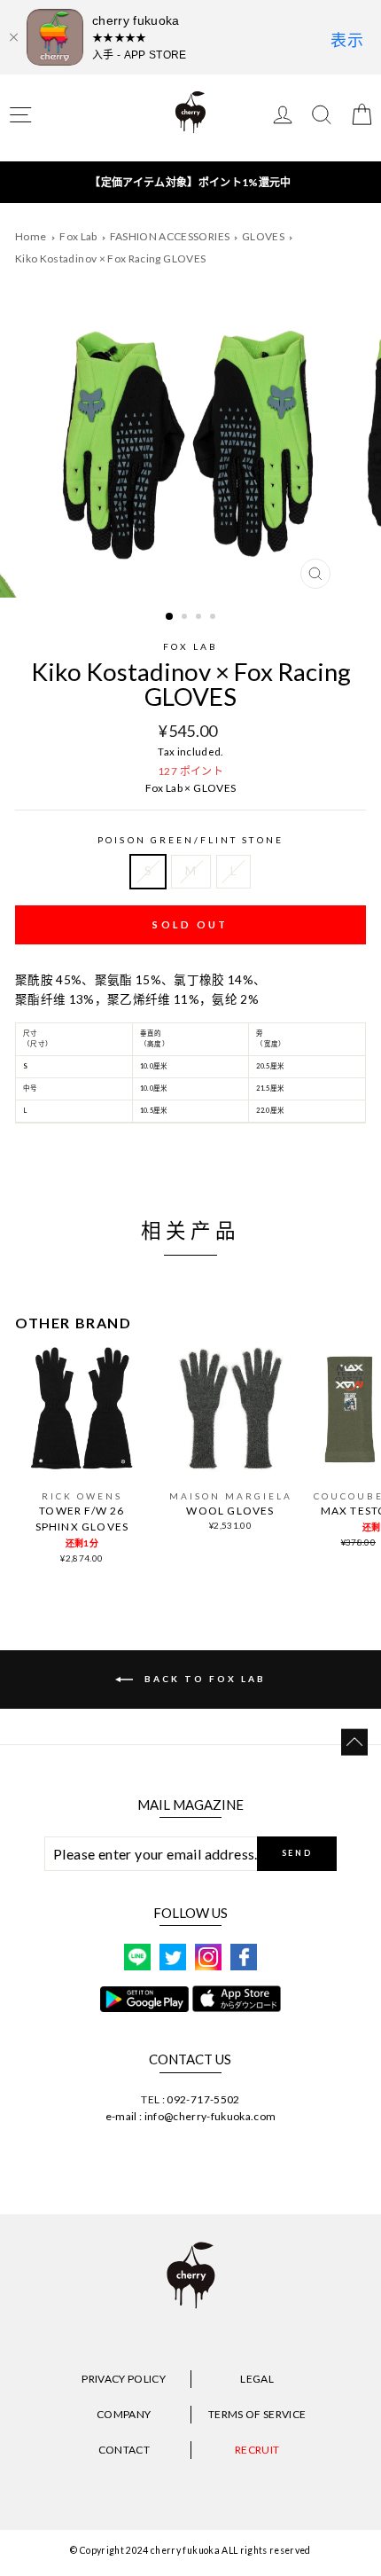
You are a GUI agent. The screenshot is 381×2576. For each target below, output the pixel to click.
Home (31, 236)
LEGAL (257, 2379)
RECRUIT (257, 2450)
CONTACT (124, 2450)
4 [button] (214, 618)
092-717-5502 (203, 2099)
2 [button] (186, 618)
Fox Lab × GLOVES (190, 788)
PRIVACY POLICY (124, 2379)
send (297, 1853)
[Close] (13, 37)
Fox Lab (79, 236)
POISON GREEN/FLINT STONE (190, 840)
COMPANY (124, 2414)
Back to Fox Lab (203, 1678)
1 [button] (170, 617)
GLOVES (264, 236)
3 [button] (200, 618)
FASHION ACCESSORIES (171, 236)
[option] (190, 447)
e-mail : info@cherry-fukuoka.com (191, 2116)
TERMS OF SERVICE (257, 2414)
